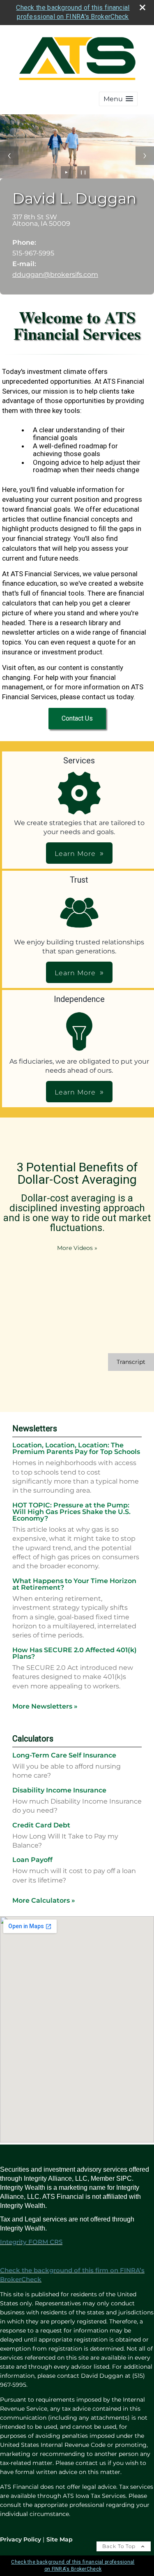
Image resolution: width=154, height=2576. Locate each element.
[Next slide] (145, 156)
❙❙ (83, 172)
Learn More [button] (75, 854)
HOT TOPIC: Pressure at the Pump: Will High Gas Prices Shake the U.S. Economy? (71, 1512)
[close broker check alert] (143, 7)
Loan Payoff (32, 1860)
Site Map (60, 2539)
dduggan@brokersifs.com (55, 275)
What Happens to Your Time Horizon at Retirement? (74, 1584)
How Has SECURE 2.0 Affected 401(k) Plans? (75, 1653)
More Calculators (44, 1900)
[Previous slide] (9, 156)
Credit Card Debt (41, 1825)
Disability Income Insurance (59, 1790)
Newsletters (35, 1428)
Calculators (33, 1739)
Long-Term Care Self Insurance (64, 1755)
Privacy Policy (21, 2539)
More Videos (77, 1248)
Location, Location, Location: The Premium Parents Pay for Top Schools (76, 1448)
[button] (118, 99)
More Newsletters (45, 1706)
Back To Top (120, 2546)
